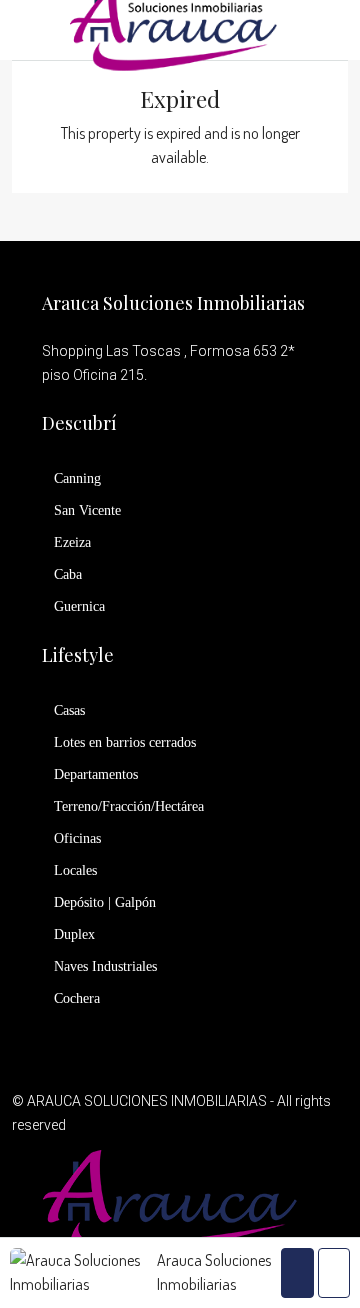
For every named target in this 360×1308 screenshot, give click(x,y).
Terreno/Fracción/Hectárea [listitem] (129, 806)
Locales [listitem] (75, 870)
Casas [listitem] (69, 710)
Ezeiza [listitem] (72, 542)
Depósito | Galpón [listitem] (105, 902)
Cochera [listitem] (77, 998)
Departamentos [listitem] (96, 774)
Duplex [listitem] (74, 934)
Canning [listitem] (77, 478)
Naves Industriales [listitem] (105, 966)
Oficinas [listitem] (77, 838)
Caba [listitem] (68, 574)
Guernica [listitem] (79, 606)
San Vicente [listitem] (87, 510)
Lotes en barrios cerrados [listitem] (125, 742)
